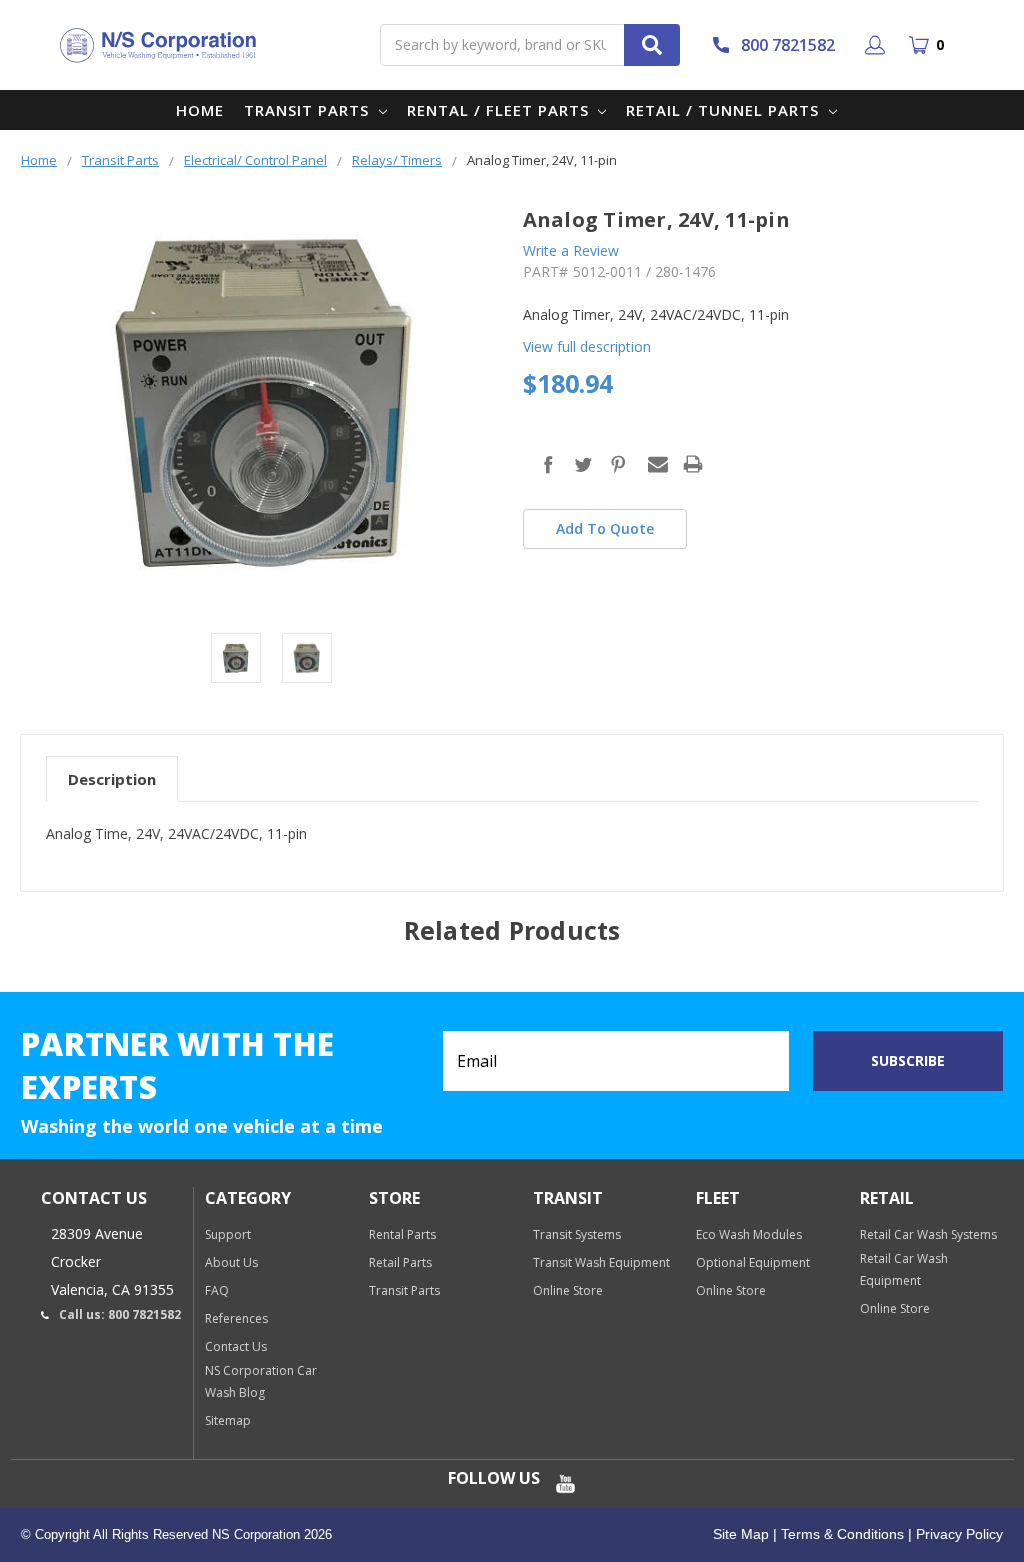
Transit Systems (577, 1234)
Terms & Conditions (840, 1534)
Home (200, 110)
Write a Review (571, 250)
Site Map (741, 1534)
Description (112, 779)
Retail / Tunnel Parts (725, 110)
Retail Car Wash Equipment (904, 1269)
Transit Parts (309, 110)
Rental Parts (402, 1234)
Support (228, 1234)
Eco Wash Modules (749, 1234)
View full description (587, 346)
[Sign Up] (878, 45)
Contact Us (236, 1346)
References (236, 1318)
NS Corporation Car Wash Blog (261, 1381)
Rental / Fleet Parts (500, 110)
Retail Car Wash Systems (928, 1234)
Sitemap (228, 1420)
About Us (231, 1262)
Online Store (568, 1290)
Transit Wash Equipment (601, 1262)
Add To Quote (605, 528)
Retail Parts (400, 1262)
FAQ (217, 1290)
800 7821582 (788, 45)
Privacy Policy (957, 1534)
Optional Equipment (753, 1262)
